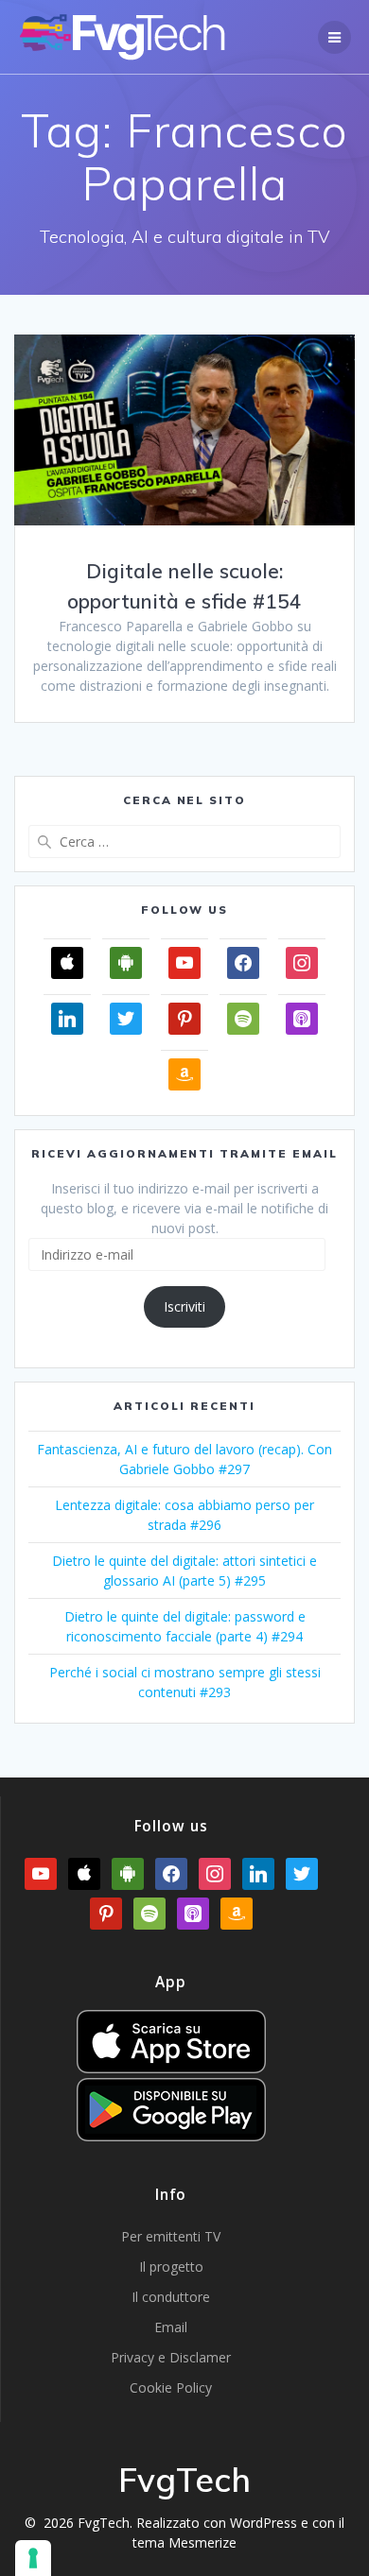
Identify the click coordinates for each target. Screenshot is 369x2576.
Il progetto (171, 2267)
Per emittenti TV (171, 2236)
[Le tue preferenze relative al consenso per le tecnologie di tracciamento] (33, 2558)
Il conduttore (171, 2297)
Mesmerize (202, 2542)
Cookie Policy (171, 2387)
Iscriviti (184, 1306)
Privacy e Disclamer (171, 2357)
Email (171, 2327)
